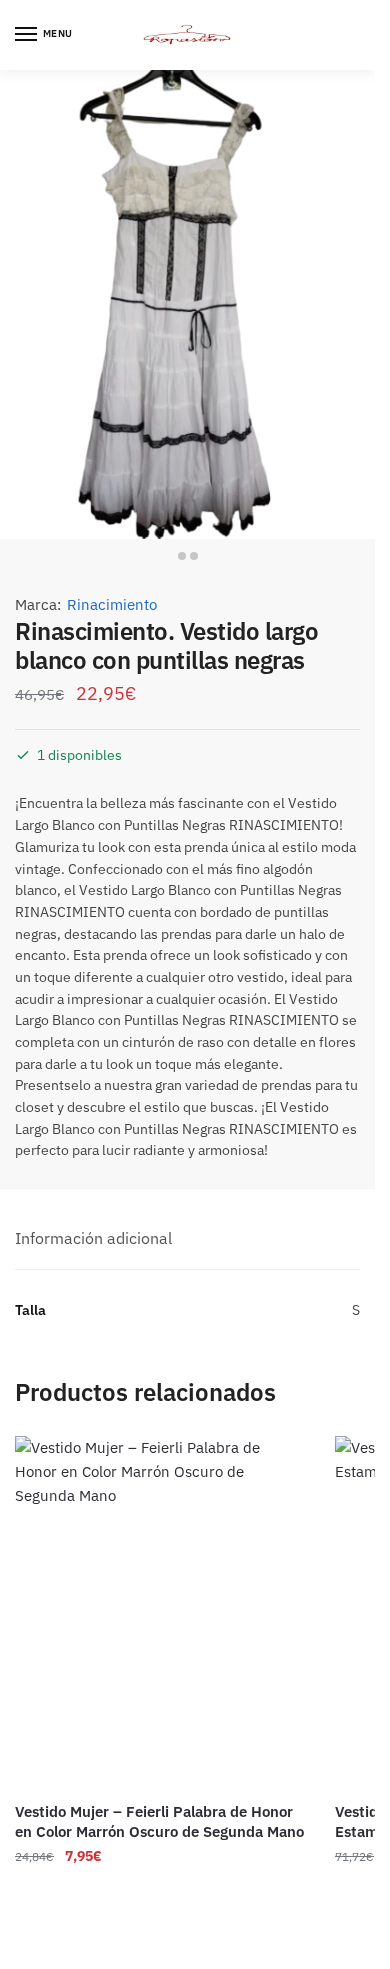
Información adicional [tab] (93, 1238)
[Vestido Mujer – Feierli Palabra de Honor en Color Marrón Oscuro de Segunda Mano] (160, 1612)
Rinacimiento (112, 604)
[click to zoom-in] (187, 304)
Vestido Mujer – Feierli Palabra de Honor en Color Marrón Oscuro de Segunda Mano (159, 1821)
